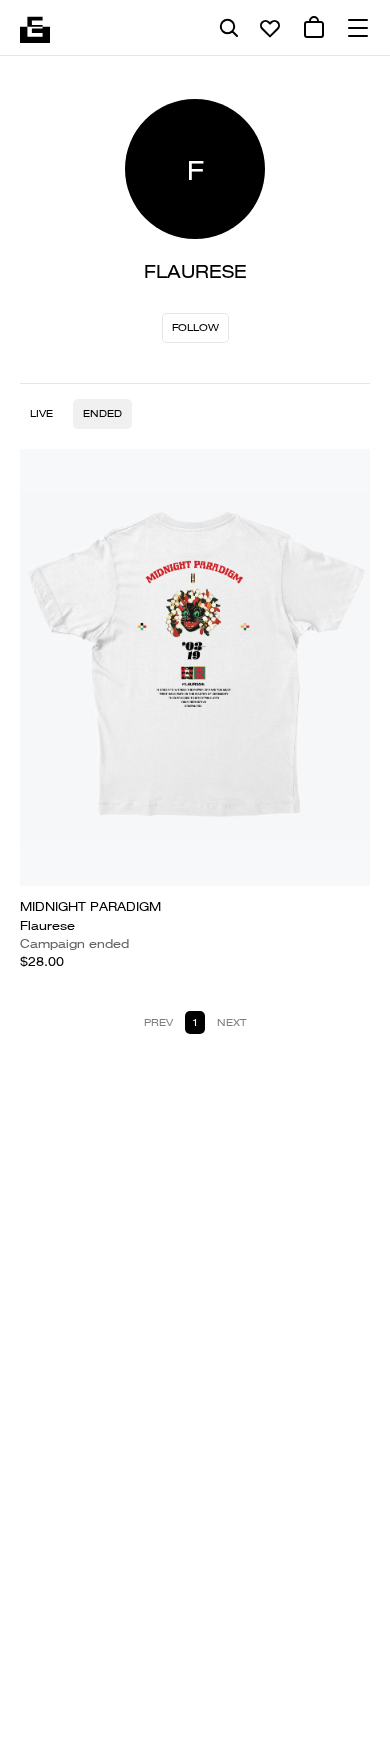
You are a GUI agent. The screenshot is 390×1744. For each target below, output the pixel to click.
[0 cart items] (314, 28)
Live (41, 413)
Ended (102, 413)
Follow (195, 327)
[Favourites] (270, 28)
